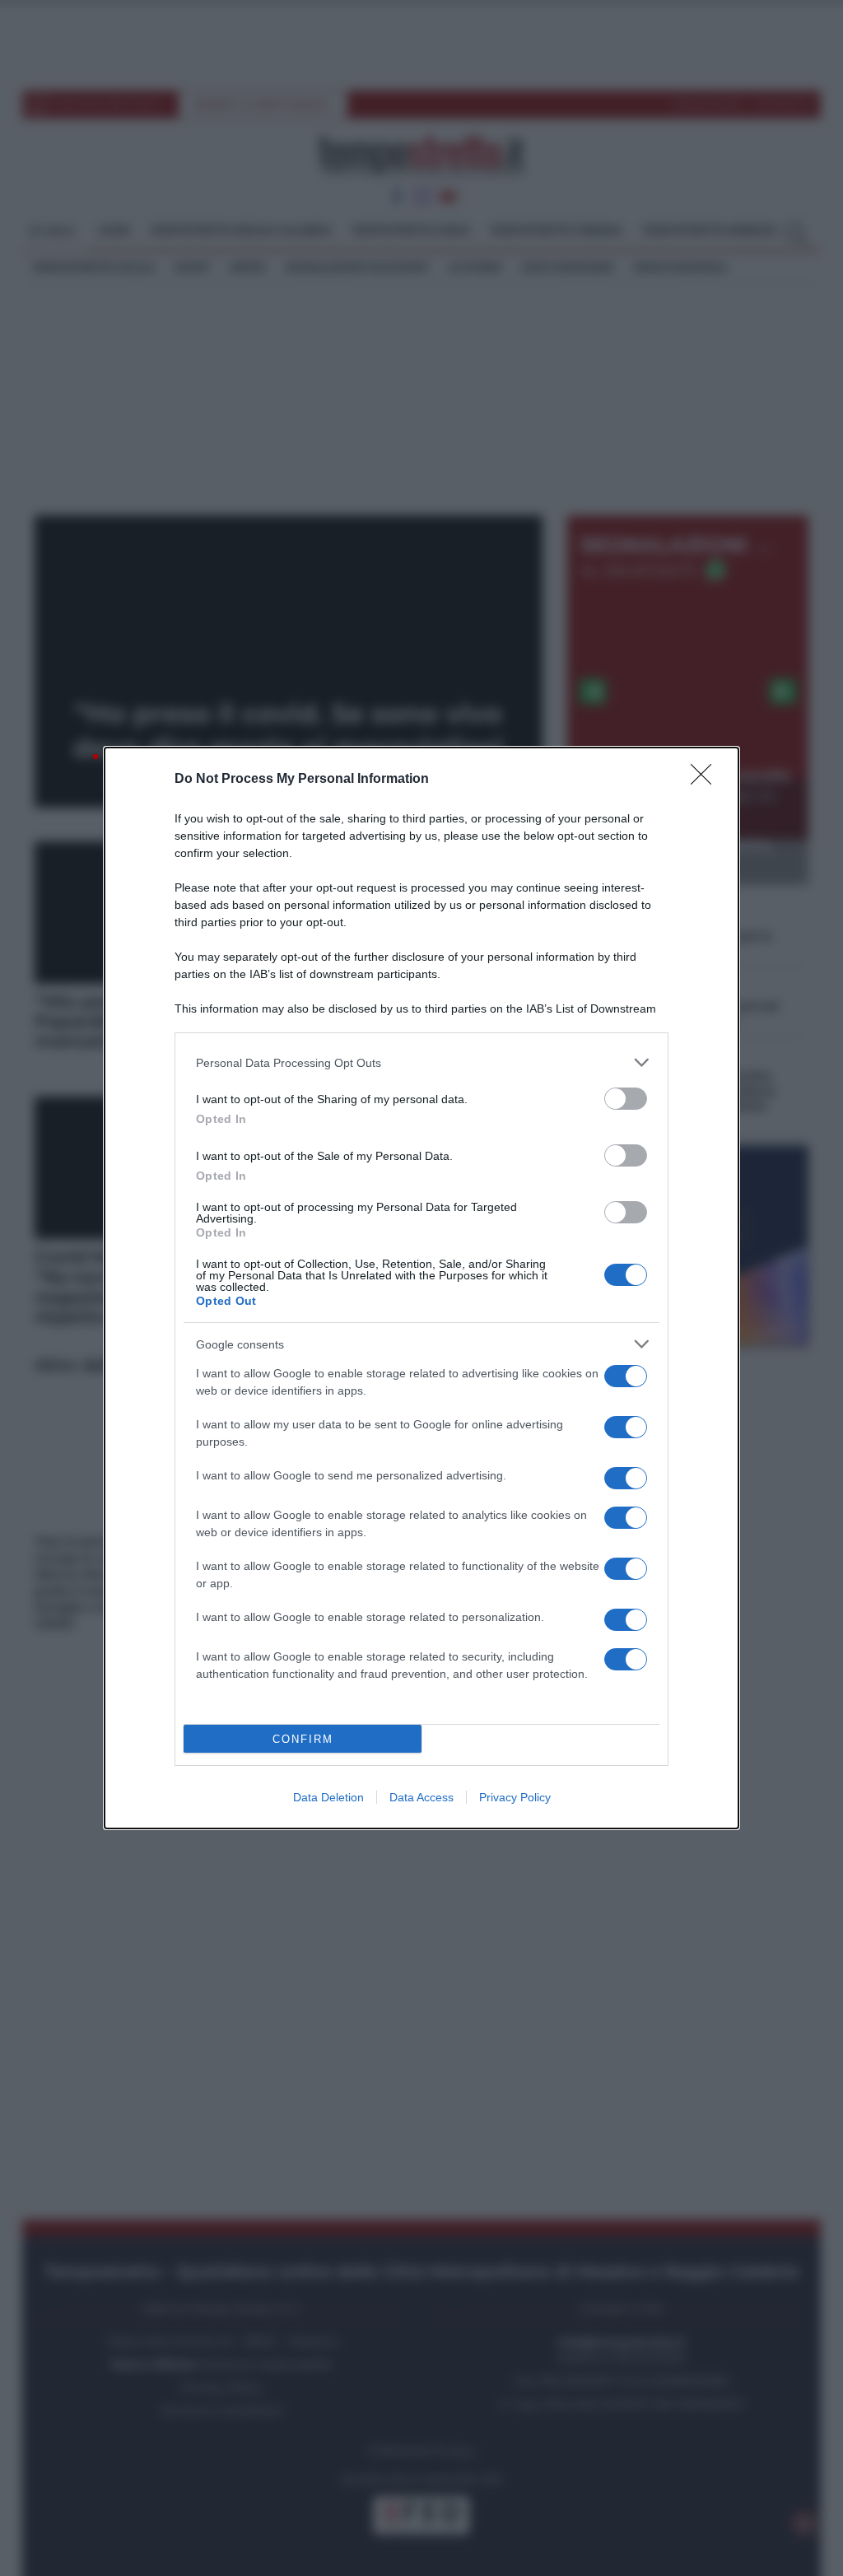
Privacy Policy (515, 1797)
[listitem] (421, 1062)
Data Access (421, 1797)
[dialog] (421, 1288)
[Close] (706, 780)
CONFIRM (303, 1739)
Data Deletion (328, 1797)
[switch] (626, 1099)
